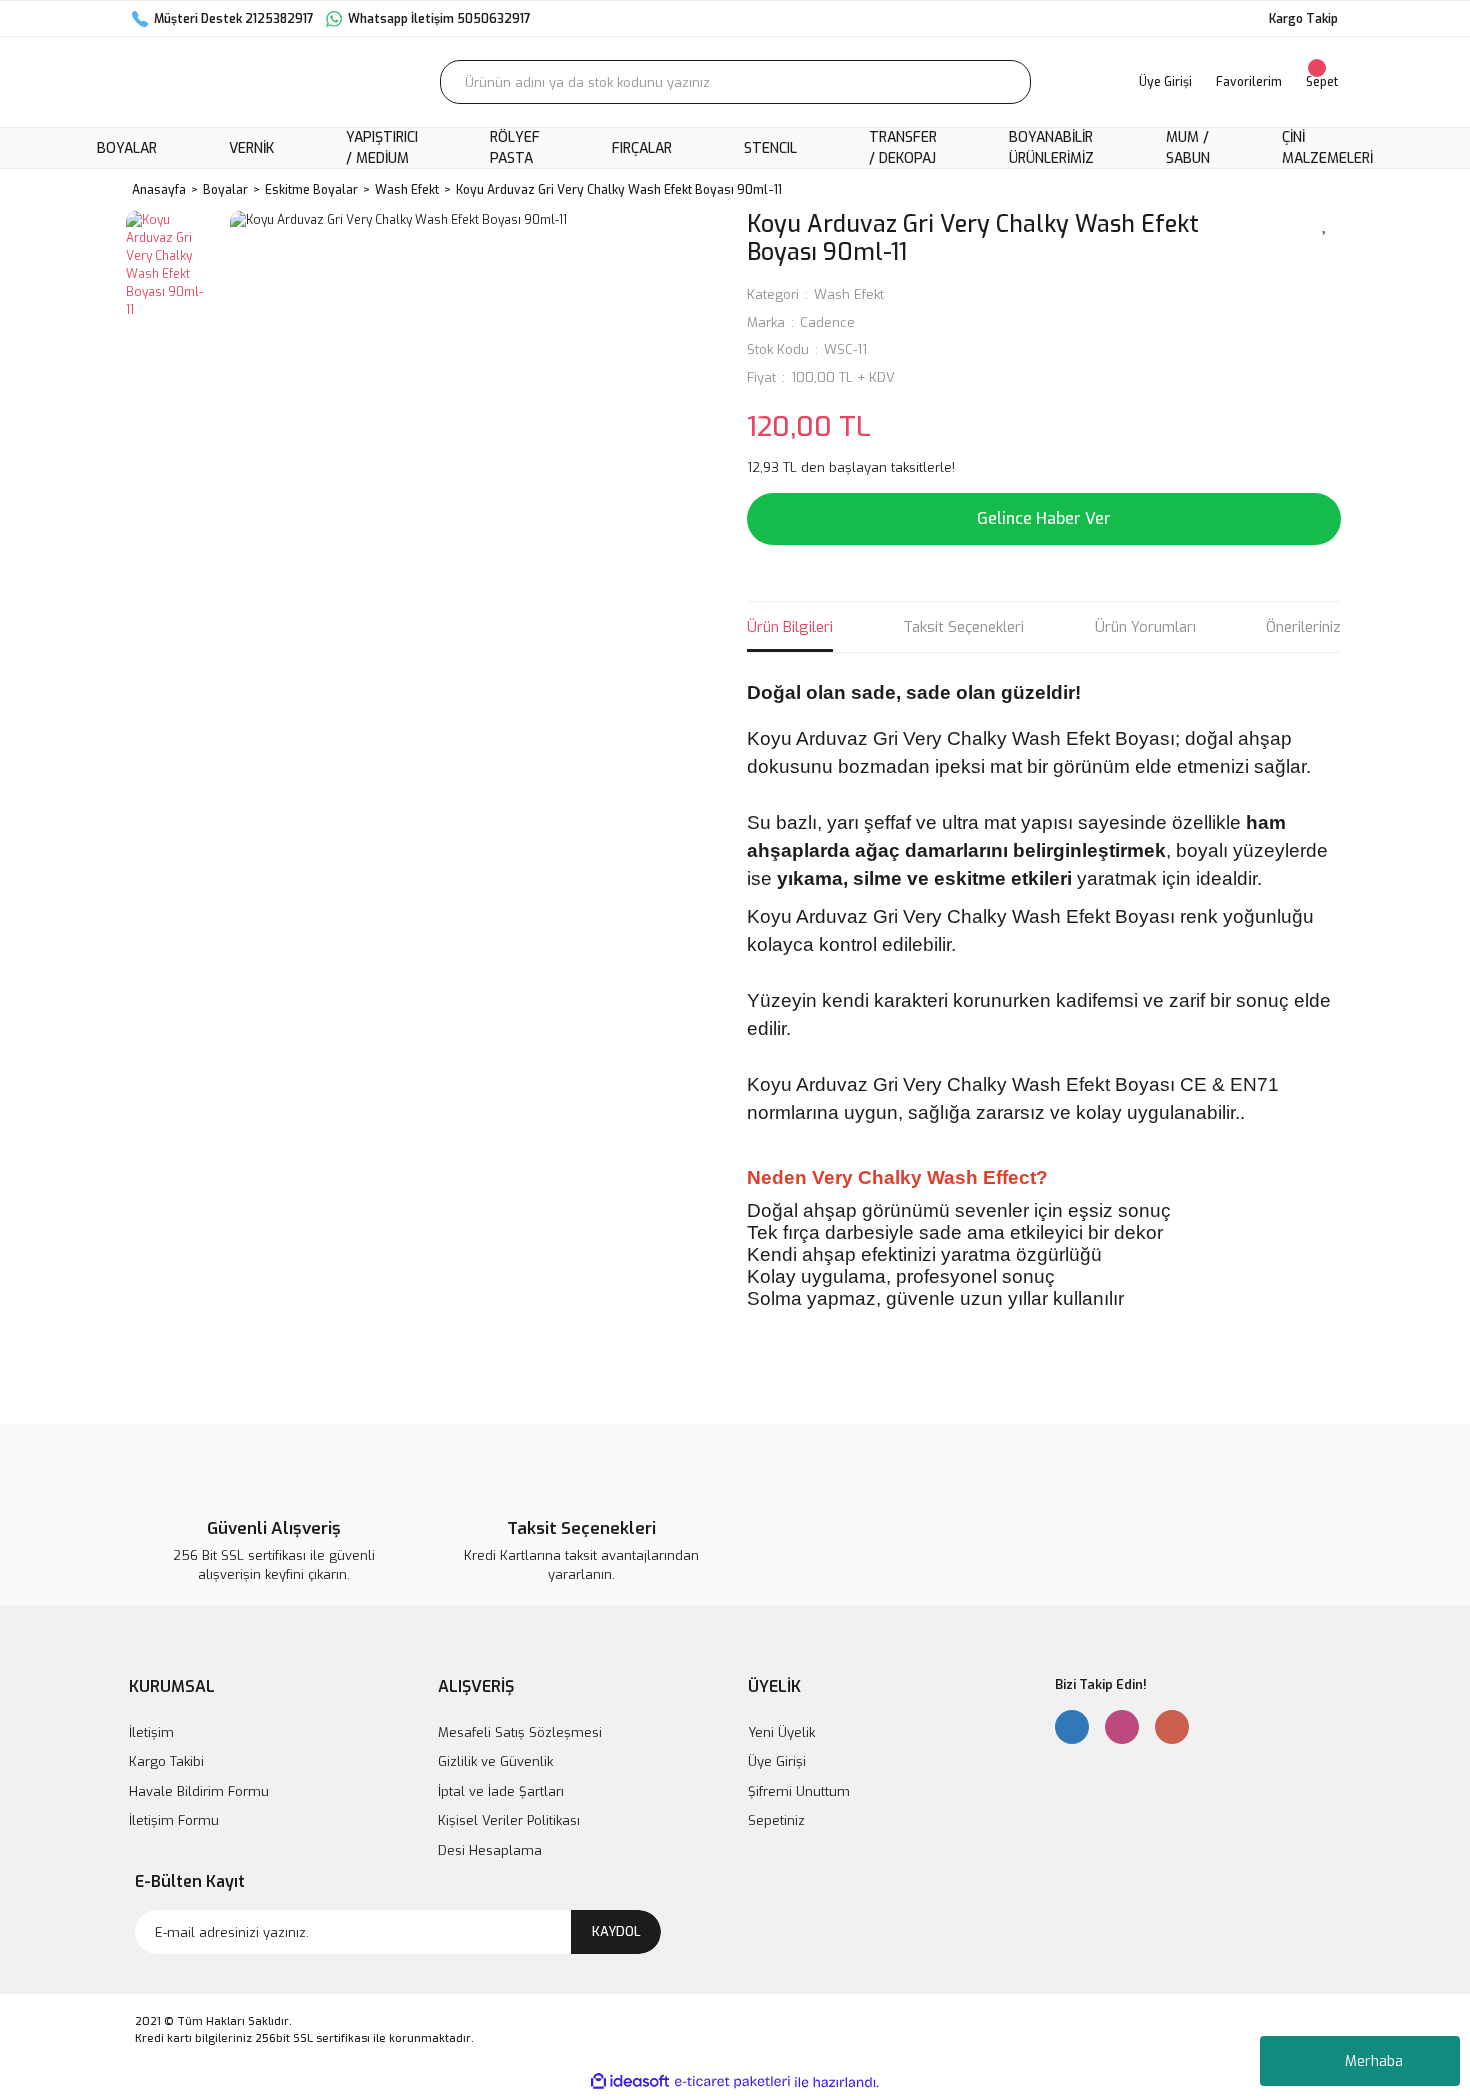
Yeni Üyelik (781, 1732)
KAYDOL (616, 1931)
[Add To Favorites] (1325, 223)
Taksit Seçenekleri (963, 627)
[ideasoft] (630, 2082)
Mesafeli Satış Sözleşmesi (520, 1732)
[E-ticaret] (732, 2082)
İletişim (151, 1732)
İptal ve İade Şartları (501, 1791)
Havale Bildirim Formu (199, 1791)
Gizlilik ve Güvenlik (495, 1761)
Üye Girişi (777, 1761)
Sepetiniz (776, 1820)
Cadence (827, 322)
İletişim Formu (174, 1820)
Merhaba (1374, 2061)
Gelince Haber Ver (1044, 518)
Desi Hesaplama (490, 1850)
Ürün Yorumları (1145, 627)
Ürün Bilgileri (790, 627)
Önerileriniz (1303, 627)
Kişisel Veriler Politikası (509, 1820)
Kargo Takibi (166, 1761)
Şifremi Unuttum (799, 1791)
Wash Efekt (849, 294)
